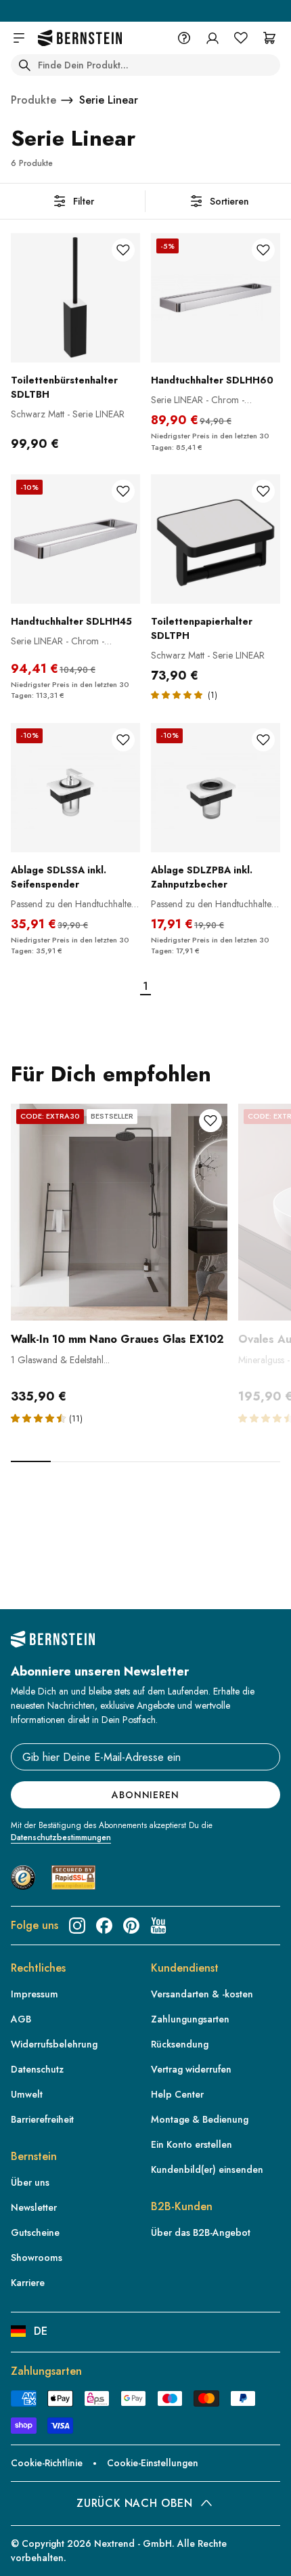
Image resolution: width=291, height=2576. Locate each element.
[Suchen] (24, 65)
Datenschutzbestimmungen (61, 1837)
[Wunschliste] (241, 38)
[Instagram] (77, 1926)
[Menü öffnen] (19, 38)
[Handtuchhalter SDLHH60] (216, 298)
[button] (40, 1418)
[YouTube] (158, 1926)
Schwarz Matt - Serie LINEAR (68, 414)
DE (41, 2331)
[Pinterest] (131, 1926)
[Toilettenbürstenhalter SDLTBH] (75, 298)
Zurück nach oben (134, 2503)
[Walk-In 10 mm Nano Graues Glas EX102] (119, 1212)
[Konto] (212, 38)
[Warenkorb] (269, 38)
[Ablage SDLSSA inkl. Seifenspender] (75, 788)
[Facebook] (104, 1926)
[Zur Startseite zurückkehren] (80, 38)
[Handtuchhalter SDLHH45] (75, 539)
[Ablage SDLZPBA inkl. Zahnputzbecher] (216, 788)
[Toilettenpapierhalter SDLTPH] (216, 539)
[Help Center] (184, 38)
